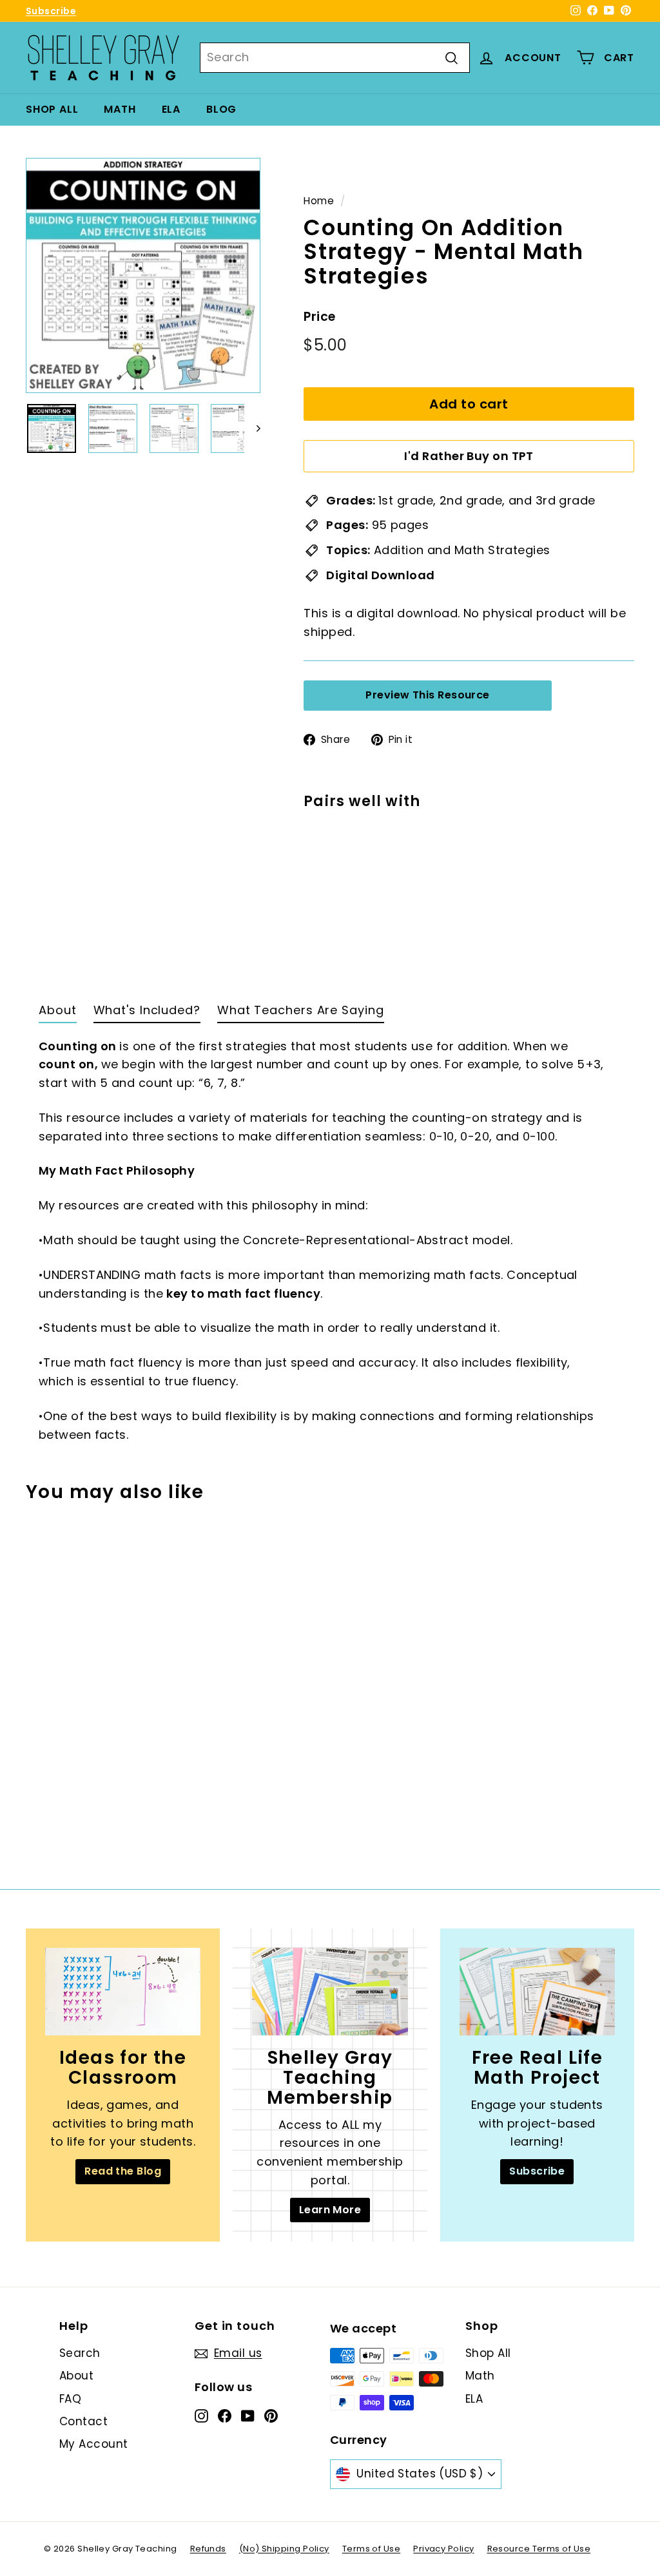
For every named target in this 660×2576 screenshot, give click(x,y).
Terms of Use (371, 2549)
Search (80, 2353)
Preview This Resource (427, 695)
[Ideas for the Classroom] (123, 1992)
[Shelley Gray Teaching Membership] (330, 1992)
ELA (171, 109)
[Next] (252, 428)
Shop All (52, 109)
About (76, 2376)
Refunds (208, 2549)
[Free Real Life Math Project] (537, 1992)
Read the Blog (123, 2171)
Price (319, 317)
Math (120, 109)
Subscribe (51, 11)
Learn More (330, 2210)
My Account (94, 2444)
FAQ (70, 2399)
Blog (221, 109)
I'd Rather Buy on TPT (469, 456)
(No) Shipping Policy (284, 2549)
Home (319, 201)
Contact (83, 2421)
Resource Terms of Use (539, 2549)
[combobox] (335, 58)
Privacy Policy (443, 2549)
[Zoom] (143, 275)
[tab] (58, 1014)
